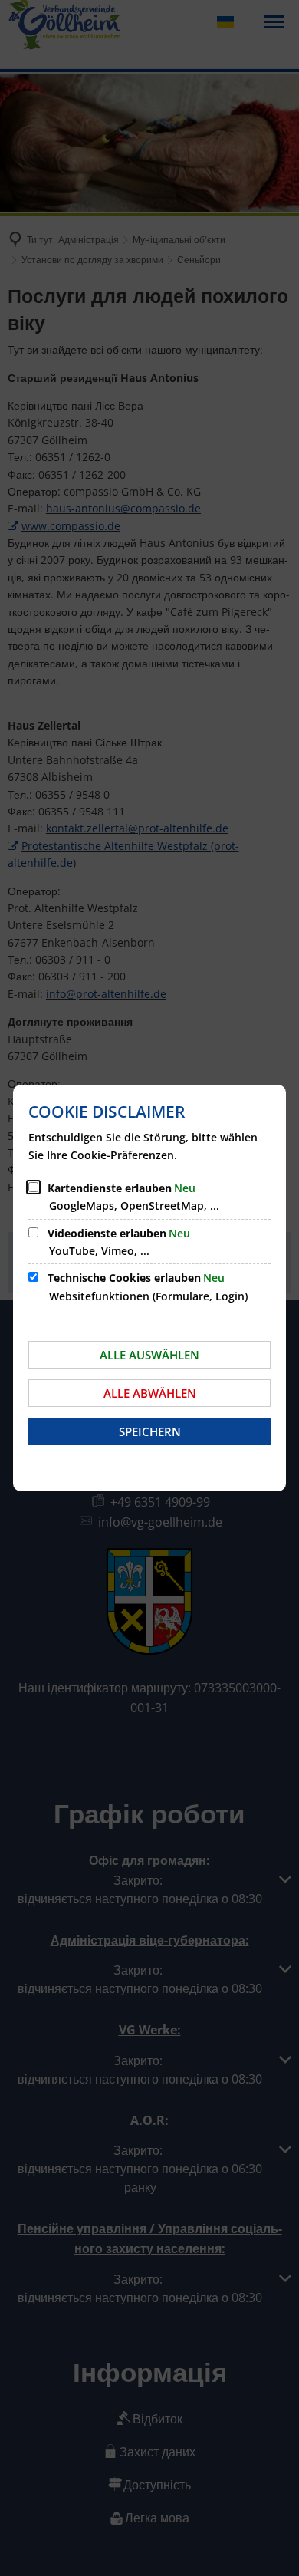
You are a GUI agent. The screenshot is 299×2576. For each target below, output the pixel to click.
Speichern (150, 1431)
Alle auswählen (149, 1355)
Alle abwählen (150, 1393)
